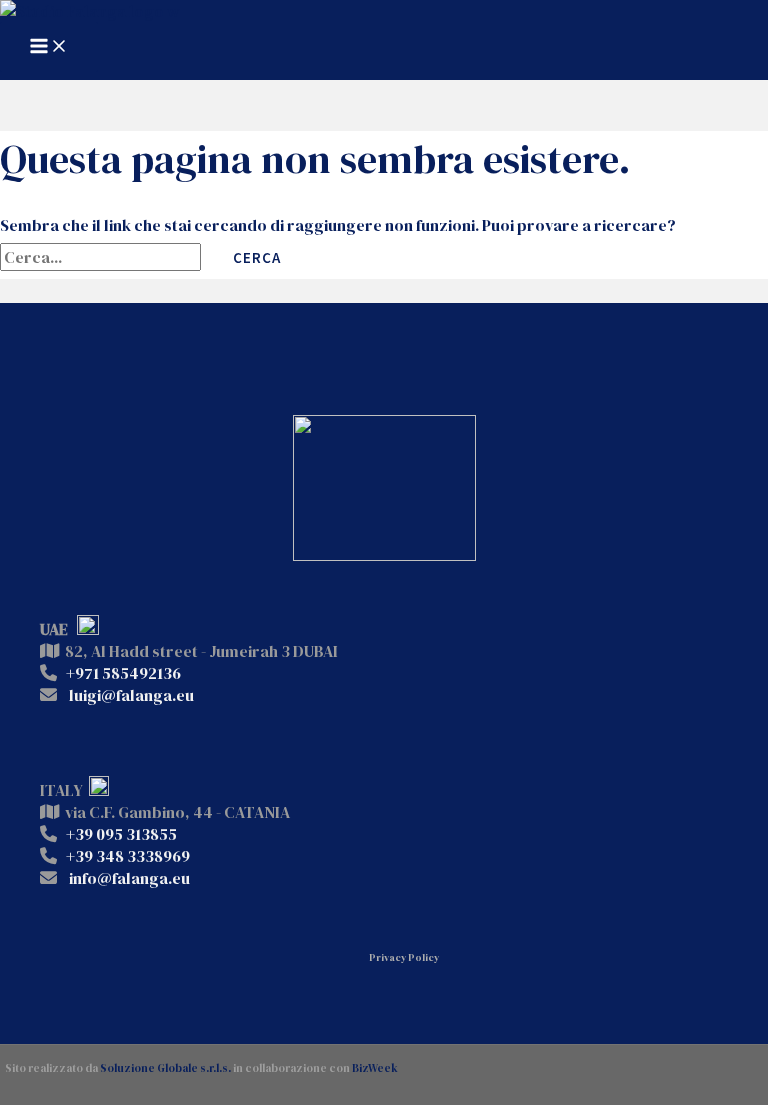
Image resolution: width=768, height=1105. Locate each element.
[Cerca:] (102, 257)
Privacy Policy (404, 957)
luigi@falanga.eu (131, 695)
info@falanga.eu (129, 878)
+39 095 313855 (121, 834)
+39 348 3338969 (128, 856)
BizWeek (375, 1068)
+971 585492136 (123, 673)
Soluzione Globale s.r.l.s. (165, 1068)
